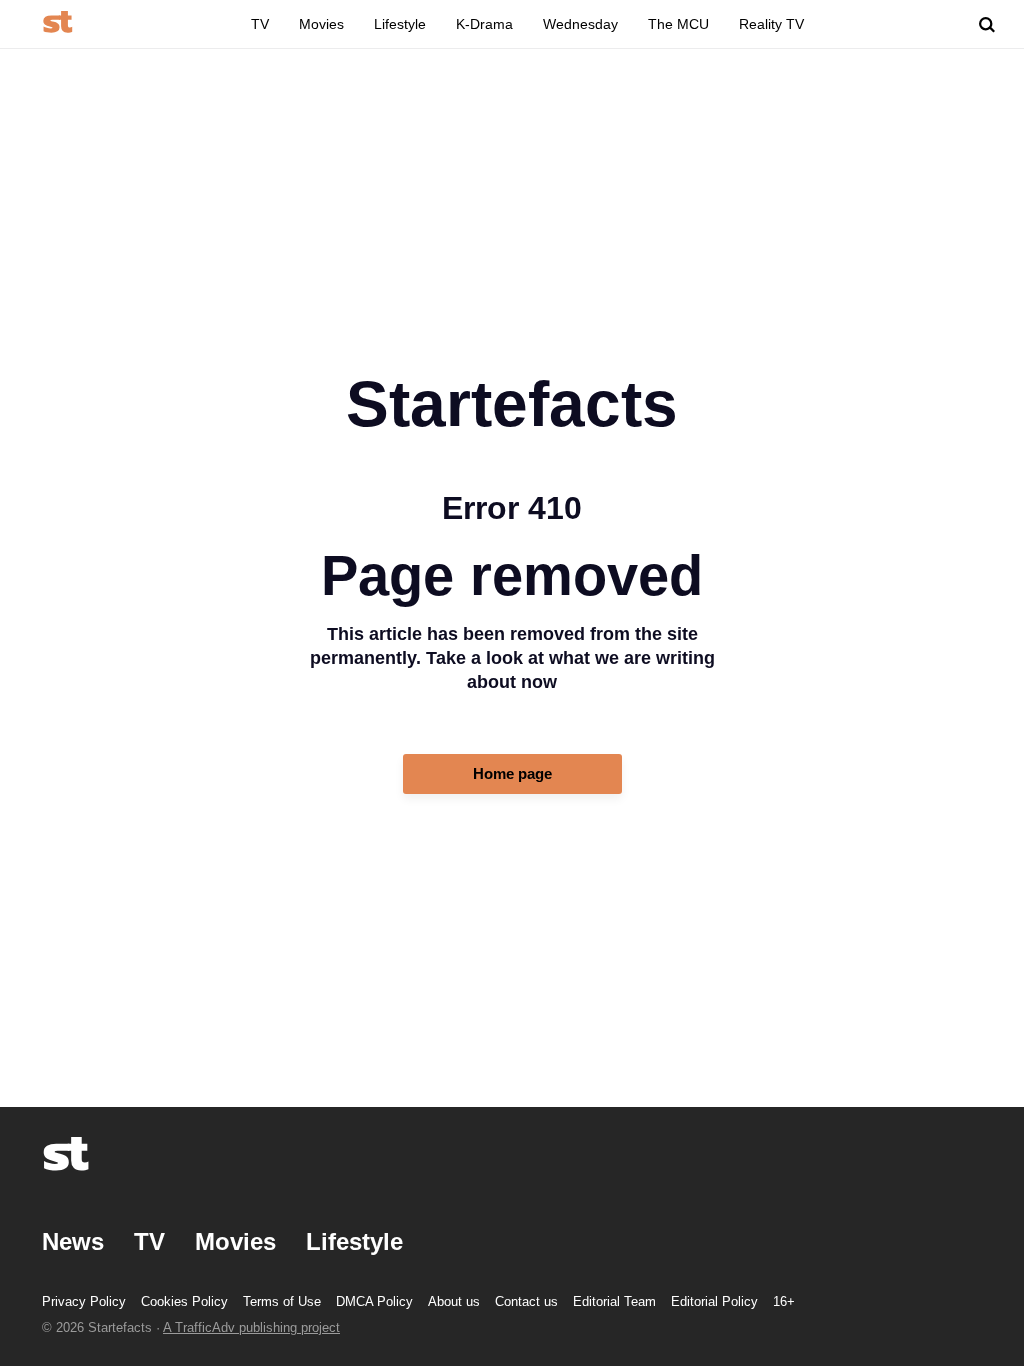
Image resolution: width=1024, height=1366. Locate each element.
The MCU (678, 24)
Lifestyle (400, 24)
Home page (512, 773)
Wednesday (580, 24)
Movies (321, 24)
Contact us (526, 1301)
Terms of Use (282, 1301)
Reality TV (771, 24)
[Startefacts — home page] (57, 23)
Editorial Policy (714, 1301)
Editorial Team (614, 1301)
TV (260, 24)
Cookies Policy (184, 1301)
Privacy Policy (84, 1301)
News (73, 1241)
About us (454, 1301)
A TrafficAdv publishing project (251, 1327)
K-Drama (484, 24)
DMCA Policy (374, 1301)
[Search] (987, 25)
